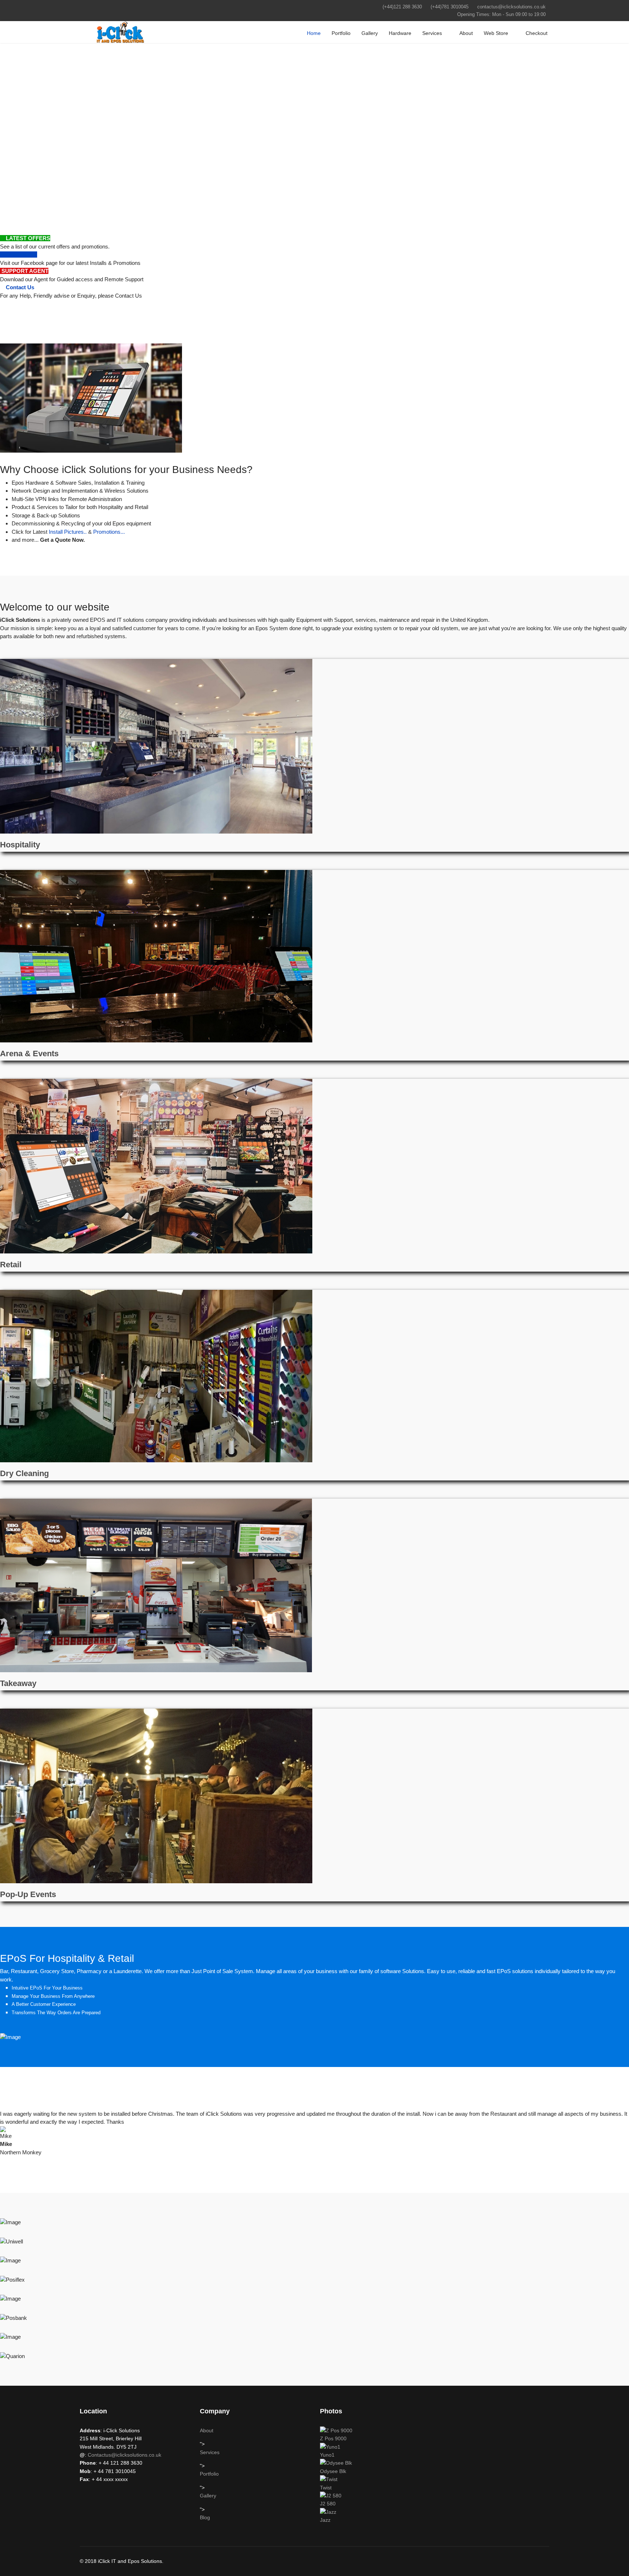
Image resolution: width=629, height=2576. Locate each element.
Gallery (370, 33)
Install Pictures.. (68, 532)
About (466, 33)
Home (314, 33)
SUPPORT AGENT (24, 271)
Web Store (496, 33)
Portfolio (341, 33)
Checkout (537, 33)
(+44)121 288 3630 (402, 7)
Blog (205, 2517)
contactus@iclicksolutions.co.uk (511, 7)
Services (432, 33)
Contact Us (19, 287)
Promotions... (109, 532)
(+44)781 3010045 (450, 7)
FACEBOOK (21, 255)
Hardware (400, 33)
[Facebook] (82, 7)
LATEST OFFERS (27, 238)
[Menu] (84, 32)
